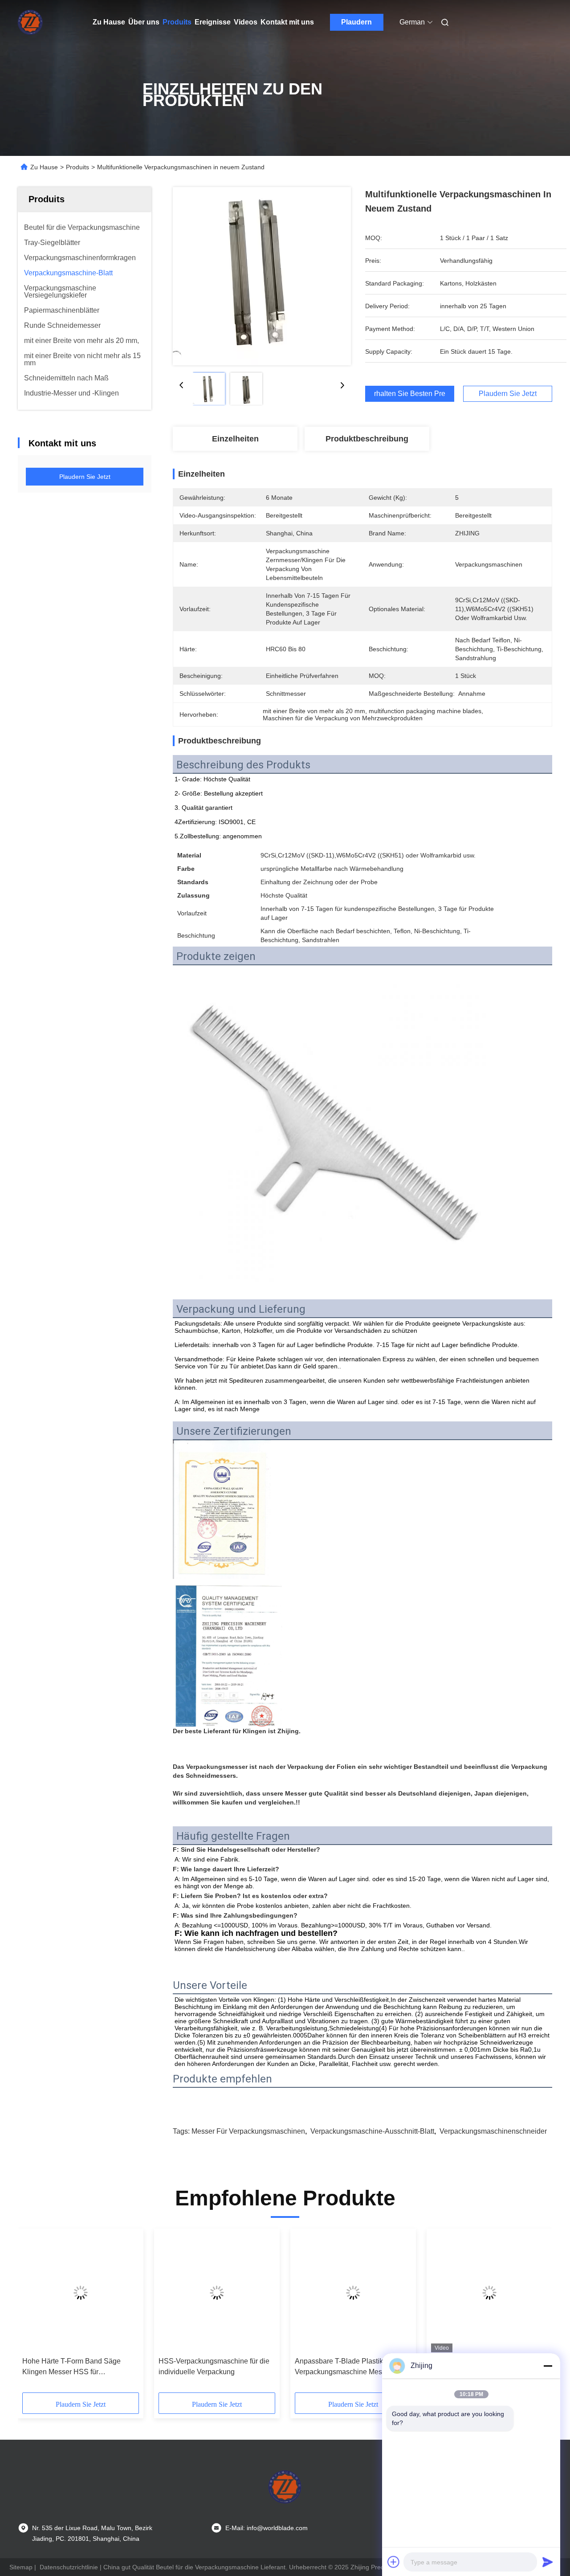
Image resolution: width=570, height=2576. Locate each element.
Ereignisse (213, 22)
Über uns (144, 22)
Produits (177, 22)
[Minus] (548, 2366)
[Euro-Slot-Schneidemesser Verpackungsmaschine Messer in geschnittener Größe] (81, 2293)
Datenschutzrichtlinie (69, 2567)
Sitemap (21, 2567)
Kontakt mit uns (287, 22)
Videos (246, 22)
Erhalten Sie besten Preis (410, 394)
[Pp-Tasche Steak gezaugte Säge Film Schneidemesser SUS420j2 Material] (217, 2293)
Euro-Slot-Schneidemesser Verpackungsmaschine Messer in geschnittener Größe (75, 2367)
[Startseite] (30, 22)
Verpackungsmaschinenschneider (493, 2131)
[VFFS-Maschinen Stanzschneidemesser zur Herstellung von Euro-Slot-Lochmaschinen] (353, 2293)
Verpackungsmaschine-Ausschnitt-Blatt (372, 2131)
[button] (34, 2314)
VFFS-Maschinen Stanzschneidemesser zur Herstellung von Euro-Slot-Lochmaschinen (337, 2367)
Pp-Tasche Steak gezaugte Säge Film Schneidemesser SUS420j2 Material (210, 2367)
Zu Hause (109, 22)
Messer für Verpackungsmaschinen (248, 2131)
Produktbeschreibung (367, 439)
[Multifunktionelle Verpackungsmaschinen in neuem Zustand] (262, 276)
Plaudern (356, 22)
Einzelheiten (235, 439)
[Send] (548, 2562)
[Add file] (394, 2562)
